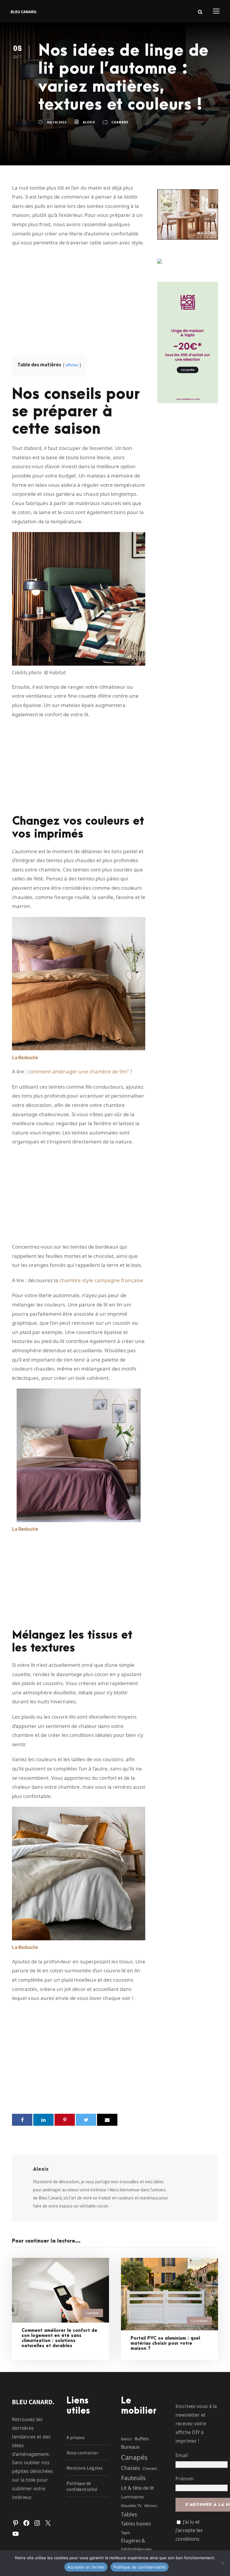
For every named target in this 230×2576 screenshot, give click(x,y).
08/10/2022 (57, 122)
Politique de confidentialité (82, 2486)
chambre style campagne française (101, 1280)
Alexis (89, 122)
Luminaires (133, 2497)
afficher (72, 365)
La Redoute (25, 1057)
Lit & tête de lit (137, 2488)
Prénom (185, 2479)
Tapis (125, 2533)
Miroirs (151, 2506)
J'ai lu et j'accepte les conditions (189, 2530)
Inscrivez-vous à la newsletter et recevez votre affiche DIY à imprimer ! (196, 2423)
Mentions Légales (85, 2468)
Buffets (142, 2438)
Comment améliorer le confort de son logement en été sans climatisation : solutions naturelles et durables (59, 2338)
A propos (76, 2437)
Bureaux (130, 2447)
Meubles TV (131, 2506)
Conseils (92, 2313)
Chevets (150, 2468)
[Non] (223, 2563)
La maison (199, 2321)
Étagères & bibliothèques (136, 2545)
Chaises (130, 2468)
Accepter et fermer (86, 2567)
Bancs (126, 2439)
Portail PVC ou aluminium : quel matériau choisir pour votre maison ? (165, 2343)
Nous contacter (82, 2453)
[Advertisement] (79, 295)
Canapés (134, 2457)
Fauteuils (133, 2478)
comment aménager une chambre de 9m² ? (80, 1071)
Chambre (120, 122)
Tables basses (136, 2524)
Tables (129, 2514)
